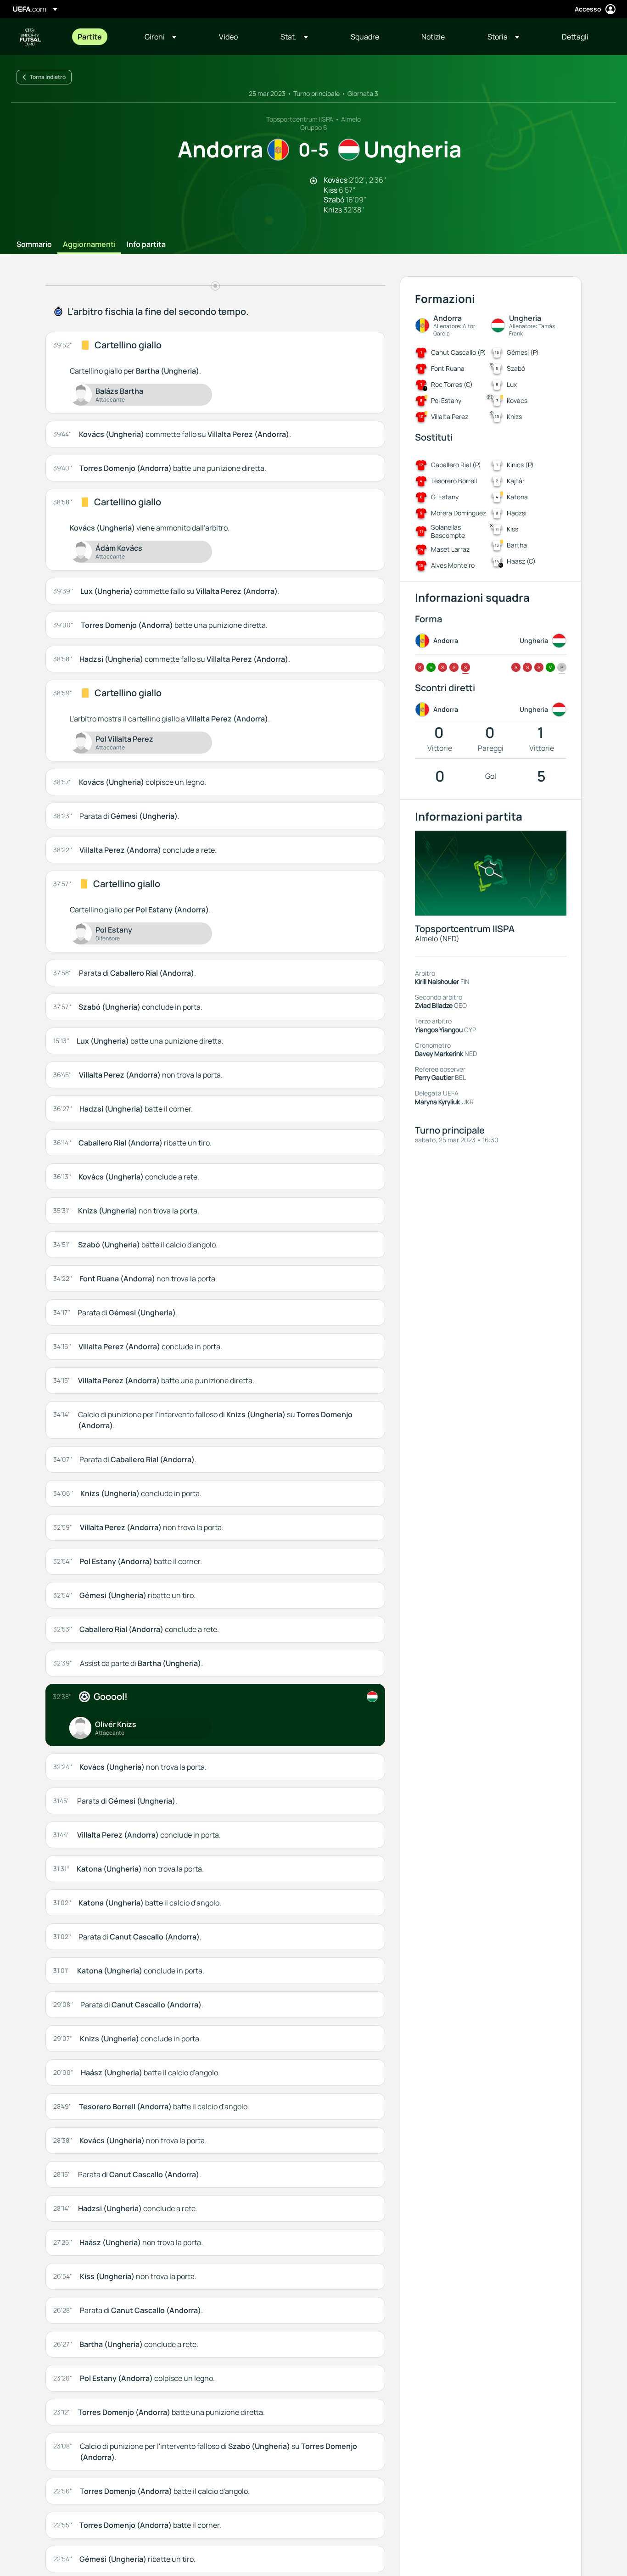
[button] (160, 37)
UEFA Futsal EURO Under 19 (30, 37)
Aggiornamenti (89, 245)
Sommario (34, 245)
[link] (90, 37)
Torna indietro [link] (48, 77)
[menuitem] (100, 37)
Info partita (146, 245)
